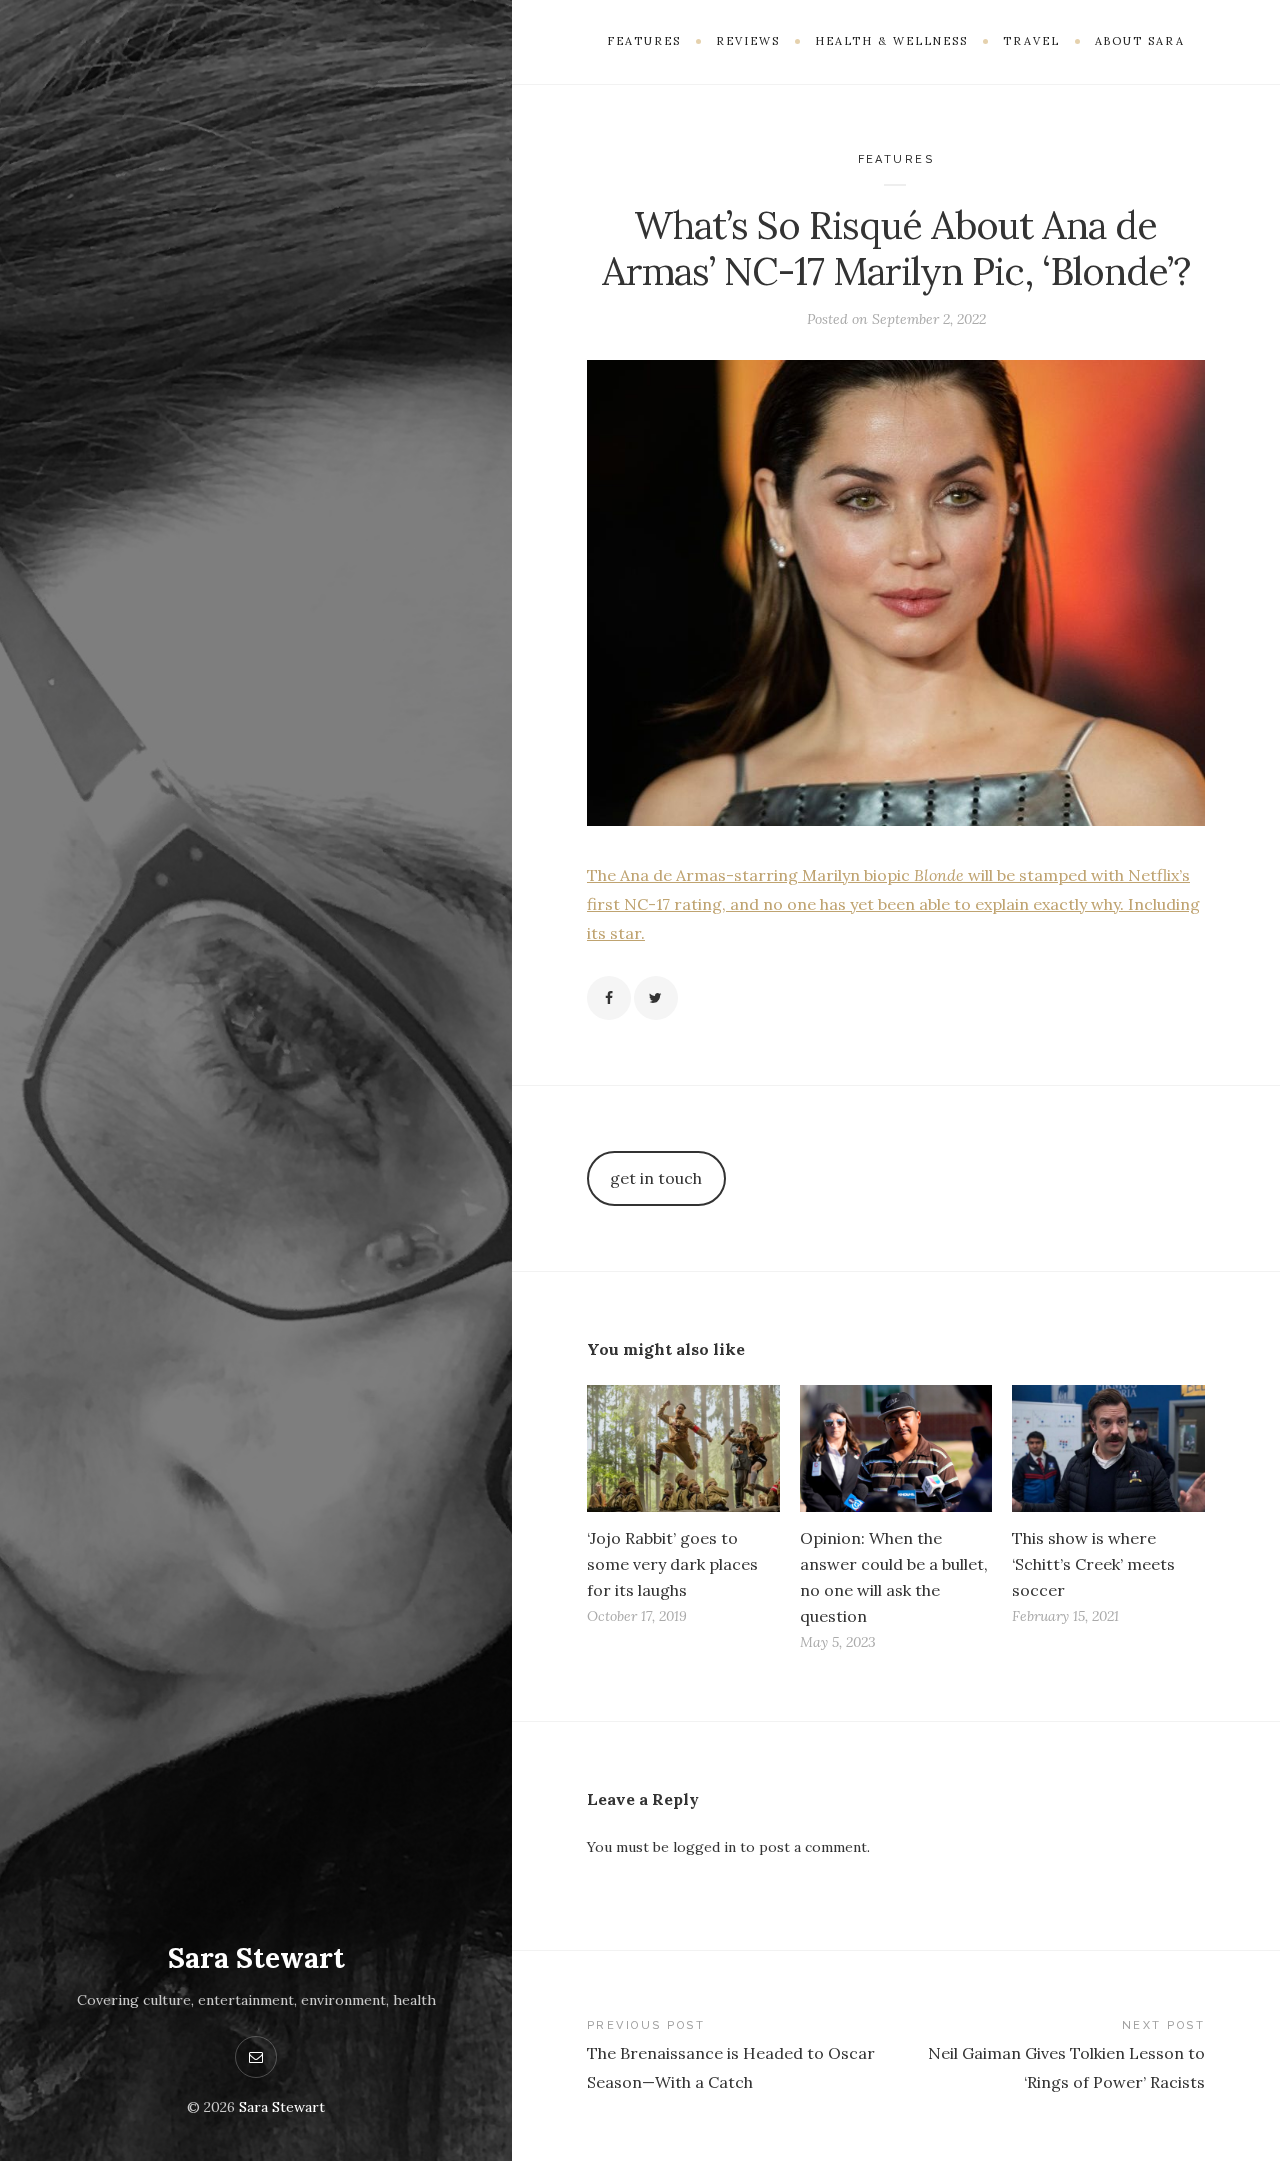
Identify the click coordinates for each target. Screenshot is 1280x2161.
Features (896, 159)
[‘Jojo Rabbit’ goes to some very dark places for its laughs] (683, 1448)
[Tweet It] (656, 998)
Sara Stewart (256, 1958)
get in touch (656, 1178)
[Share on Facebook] (609, 998)
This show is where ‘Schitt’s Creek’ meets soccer (1093, 1564)
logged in (704, 1847)
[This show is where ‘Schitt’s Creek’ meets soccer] (1108, 1448)
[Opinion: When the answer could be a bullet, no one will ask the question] (896, 1448)
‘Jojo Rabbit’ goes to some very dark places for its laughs (672, 1564)
